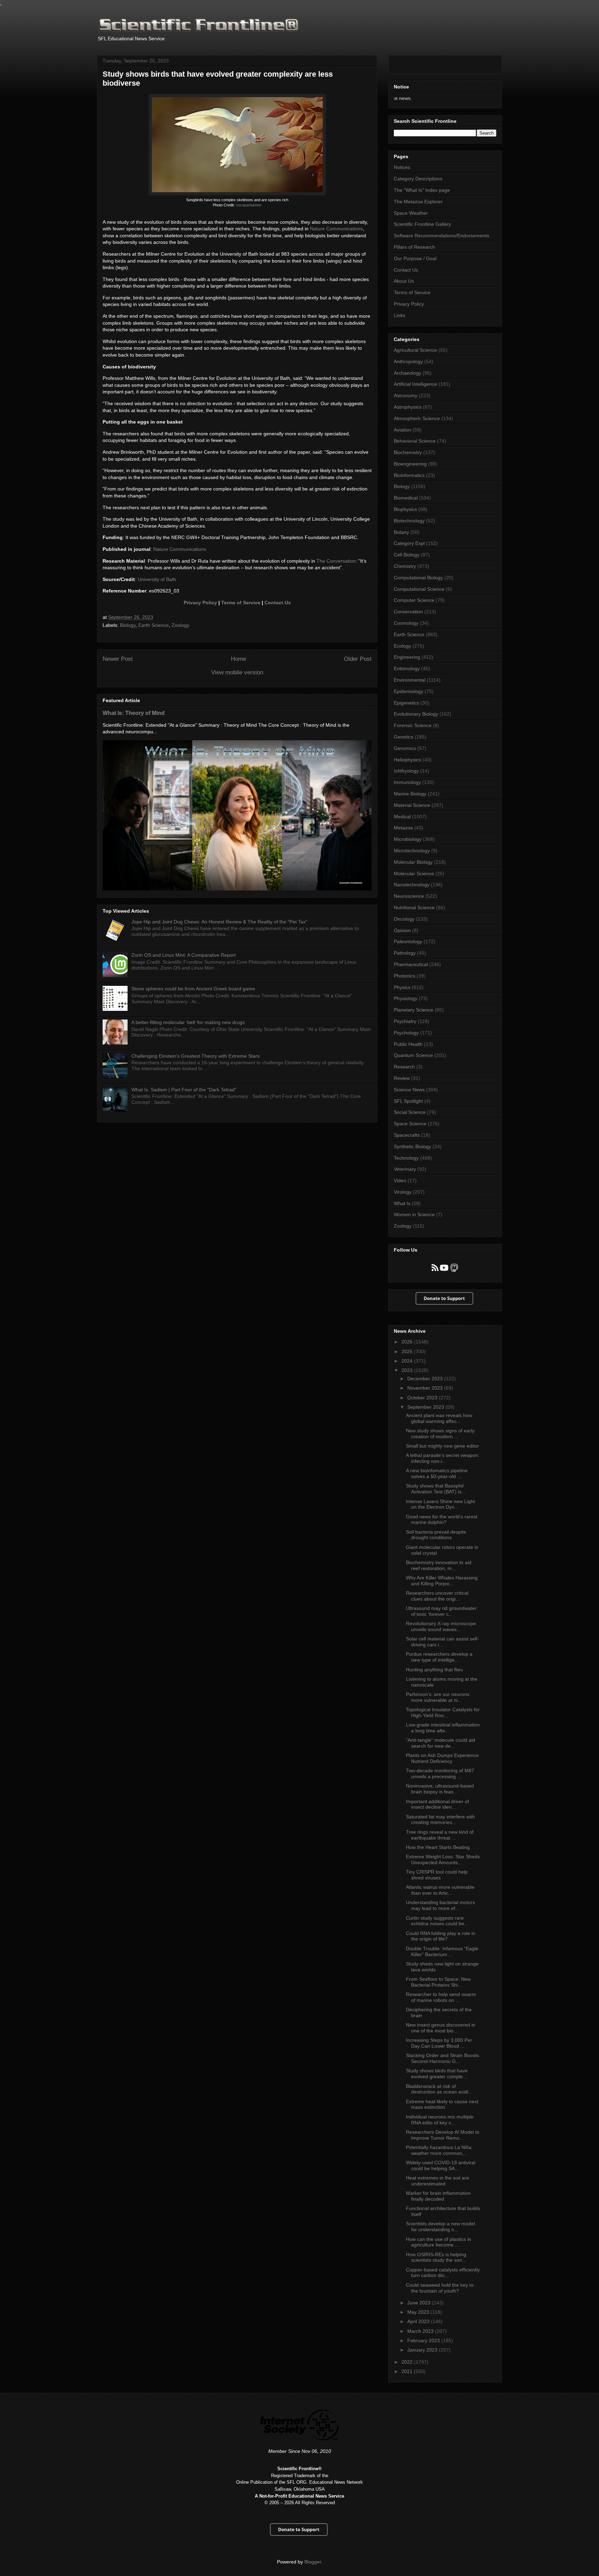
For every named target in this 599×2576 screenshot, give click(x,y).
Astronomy (406, 395)
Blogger (313, 2562)
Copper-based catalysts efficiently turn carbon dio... (443, 2273)
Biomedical (406, 498)
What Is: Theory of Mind (134, 713)
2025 (408, 1351)
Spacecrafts (407, 1135)
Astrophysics (408, 407)
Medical (402, 817)
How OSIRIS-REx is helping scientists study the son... (436, 2257)
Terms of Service (241, 603)
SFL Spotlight (408, 1101)
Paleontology (408, 941)
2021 (408, 2371)
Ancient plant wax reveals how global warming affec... (439, 1418)
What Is (402, 1203)
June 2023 (420, 2303)
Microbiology (408, 839)
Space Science (410, 1124)
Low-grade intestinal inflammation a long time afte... (443, 1728)
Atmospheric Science (417, 418)
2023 (408, 1370)
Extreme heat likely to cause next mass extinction (442, 2104)
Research (404, 1067)
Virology (403, 1192)
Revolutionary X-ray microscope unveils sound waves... (441, 1626)
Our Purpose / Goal (415, 258)
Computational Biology (418, 578)
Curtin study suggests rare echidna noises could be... (437, 1921)
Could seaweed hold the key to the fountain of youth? (440, 2288)
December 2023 (426, 1379)
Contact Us (278, 603)
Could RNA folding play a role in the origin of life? (441, 1936)
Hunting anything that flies (434, 1670)
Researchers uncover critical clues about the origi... (437, 1596)
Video (400, 1180)
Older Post (358, 659)
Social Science (410, 1112)
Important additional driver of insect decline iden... (437, 1804)
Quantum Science (413, 1055)
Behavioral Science (415, 441)
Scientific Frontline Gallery (422, 224)
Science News (409, 1090)
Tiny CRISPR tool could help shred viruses (437, 1875)
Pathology (405, 953)
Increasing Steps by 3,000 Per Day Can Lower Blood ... (439, 2043)
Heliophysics (407, 760)
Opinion (402, 930)
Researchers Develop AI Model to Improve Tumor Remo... (443, 2135)
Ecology (402, 646)
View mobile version (237, 672)
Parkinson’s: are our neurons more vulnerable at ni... (438, 1697)
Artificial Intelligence (415, 384)
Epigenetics (406, 703)
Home (238, 659)
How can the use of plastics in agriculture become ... (439, 2242)
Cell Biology (407, 555)
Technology (406, 1158)
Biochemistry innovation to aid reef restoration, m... (439, 1565)
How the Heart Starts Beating (438, 1847)
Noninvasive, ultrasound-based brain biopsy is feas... (440, 1789)
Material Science (412, 805)
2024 (408, 1361)
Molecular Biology (413, 862)
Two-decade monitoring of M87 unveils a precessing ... (440, 1773)
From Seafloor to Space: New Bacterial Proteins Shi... (438, 1982)
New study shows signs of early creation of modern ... (440, 1434)
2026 (408, 1342)
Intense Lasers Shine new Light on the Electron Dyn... (440, 1504)
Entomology (407, 668)
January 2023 (423, 2350)
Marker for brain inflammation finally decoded (438, 2196)
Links (400, 315)
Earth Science (154, 625)
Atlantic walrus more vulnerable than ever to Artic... (440, 1890)
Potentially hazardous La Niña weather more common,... (439, 2150)
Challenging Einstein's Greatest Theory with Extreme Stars (196, 1056)
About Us (404, 281)
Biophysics (405, 509)
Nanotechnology (412, 885)
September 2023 (426, 1407)
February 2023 (424, 2340)
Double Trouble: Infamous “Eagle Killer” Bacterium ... (442, 1951)
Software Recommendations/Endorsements (441, 236)
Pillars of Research (414, 247)
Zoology (180, 625)
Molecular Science (414, 873)
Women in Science (414, 1214)
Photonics (405, 976)
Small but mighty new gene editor (442, 1446)
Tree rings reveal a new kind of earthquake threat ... (440, 1835)
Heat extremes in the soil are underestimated (437, 2181)
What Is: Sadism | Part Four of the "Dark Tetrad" (184, 1090)
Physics (402, 987)
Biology (128, 625)
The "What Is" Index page (422, 190)
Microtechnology (412, 851)
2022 (408, 2362)
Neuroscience (409, 896)
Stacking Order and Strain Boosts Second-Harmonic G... (442, 2058)
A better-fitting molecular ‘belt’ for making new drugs (188, 1022)
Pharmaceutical (411, 964)
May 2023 (419, 2312)
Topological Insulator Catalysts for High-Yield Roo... (443, 1712)
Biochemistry (408, 452)
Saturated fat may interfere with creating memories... (440, 1820)
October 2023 (423, 1398)
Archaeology (407, 373)
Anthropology (408, 361)
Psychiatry (405, 1021)
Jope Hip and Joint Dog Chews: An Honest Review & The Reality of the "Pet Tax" (219, 922)
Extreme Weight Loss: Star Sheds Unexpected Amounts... (443, 1860)
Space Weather (411, 213)
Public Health (408, 1044)
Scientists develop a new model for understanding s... (440, 2227)
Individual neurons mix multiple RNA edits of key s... (440, 2120)
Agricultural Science (415, 350)
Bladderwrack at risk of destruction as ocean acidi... (439, 2089)
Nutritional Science (414, 907)
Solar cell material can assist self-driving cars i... (442, 1642)
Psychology (406, 1033)
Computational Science (419, 589)
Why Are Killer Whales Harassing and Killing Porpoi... (442, 1581)
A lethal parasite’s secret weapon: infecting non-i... (443, 1458)
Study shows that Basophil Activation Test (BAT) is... (436, 1489)
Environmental (410, 680)
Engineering (407, 657)
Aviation (402, 430)
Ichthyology (406, 771)
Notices (402, 167)
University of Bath (157, 579)
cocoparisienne (249, 205)
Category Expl (409, 543)
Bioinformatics (409, 475)
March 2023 (421, 2331)
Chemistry (405, 566)
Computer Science (414, 600)
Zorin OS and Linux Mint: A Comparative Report (184, 955)
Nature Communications (336, 229)
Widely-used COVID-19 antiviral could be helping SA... (441, 2165)
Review (402, 1078)
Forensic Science (413, 725)
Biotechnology (409, 521)
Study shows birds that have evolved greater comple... (437, 2074)
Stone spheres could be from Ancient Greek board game (193, 989)
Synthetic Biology (413, 1146)
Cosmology (406, 623)
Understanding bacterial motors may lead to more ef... (440, 1905)
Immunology (407, 782)
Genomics (405, 748)
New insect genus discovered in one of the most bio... (441, 2028)
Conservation (408, 612)
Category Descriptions (418, 179)
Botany (401, 532)
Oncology (404, 919)
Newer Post (118, 659)
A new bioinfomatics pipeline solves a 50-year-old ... (437, 1473)
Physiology (406, 998)
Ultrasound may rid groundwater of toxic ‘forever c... (441, 1611)
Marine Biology (410, 794)
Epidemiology (409, 691)
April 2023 (419, 2321)
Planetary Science (414, 1010)
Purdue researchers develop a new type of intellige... (439, 1657)
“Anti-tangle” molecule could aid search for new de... (441, 1743)
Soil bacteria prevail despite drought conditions (436, 1535)
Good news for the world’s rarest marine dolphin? (442, 1520)
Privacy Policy (200, 603)
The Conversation (336, 561)
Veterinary (405, 1169)
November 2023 (426, 1388)
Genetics (403, 737)
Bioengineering (410, 464)
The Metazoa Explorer (418, 202)
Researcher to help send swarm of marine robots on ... (441, 1997)
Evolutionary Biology (416, 714)
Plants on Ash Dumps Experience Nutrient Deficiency (442, 1758)
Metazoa (403, 828)
